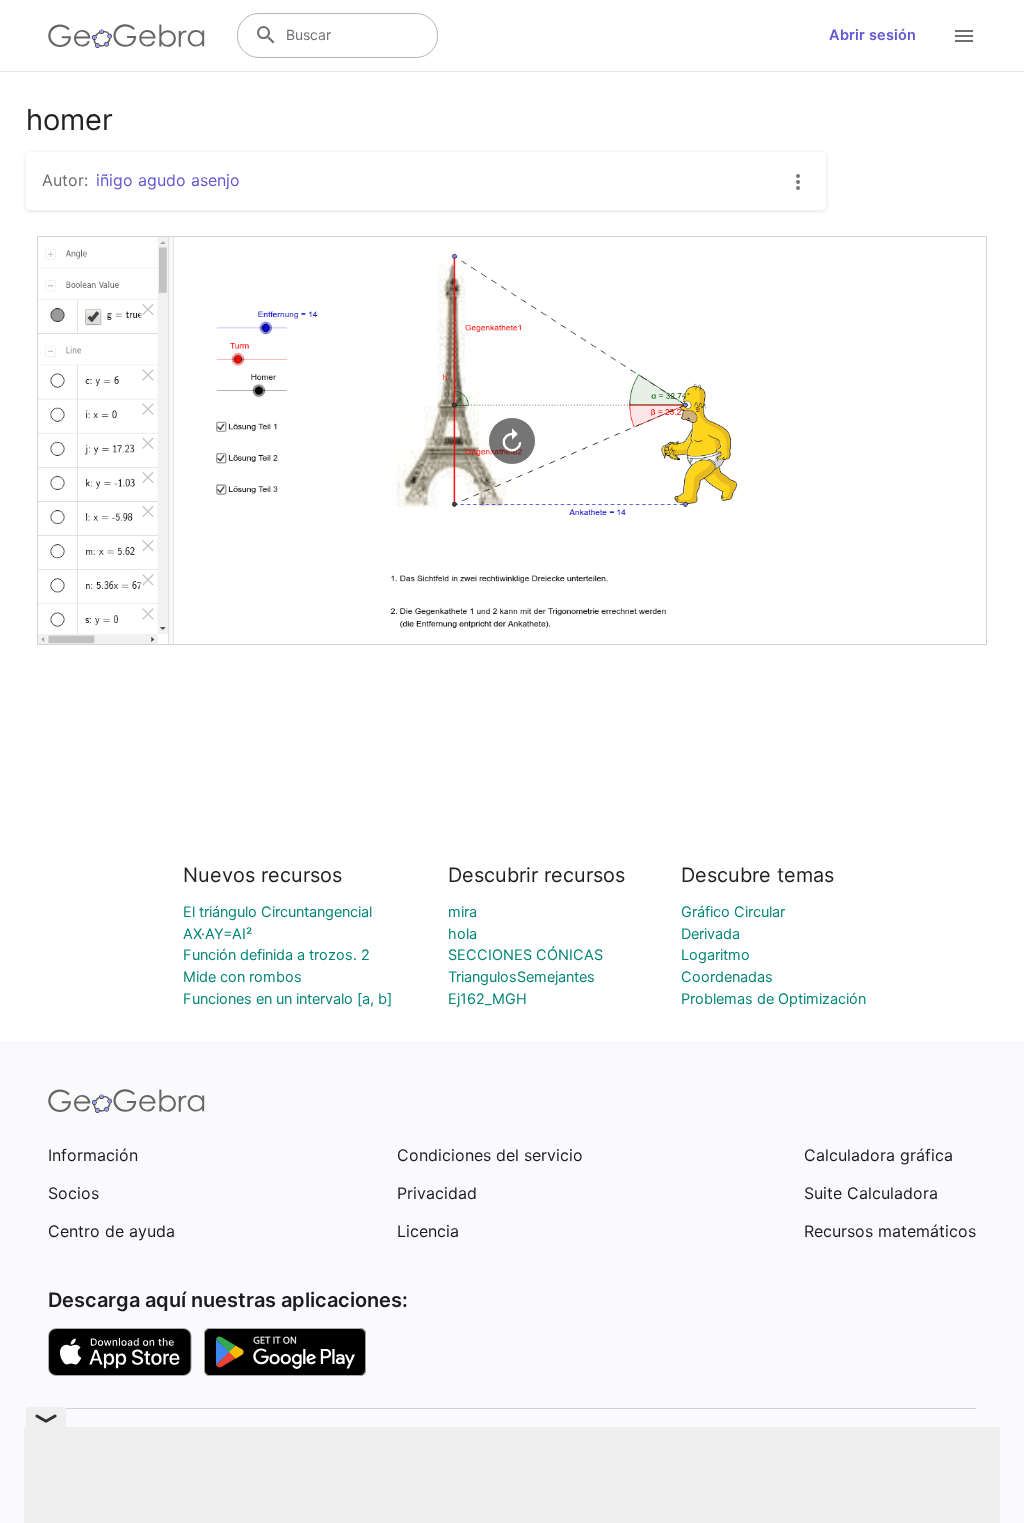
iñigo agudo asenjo (168, 180)
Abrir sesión (872, 35)
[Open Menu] (964, 36)
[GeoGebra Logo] (126, 36)
